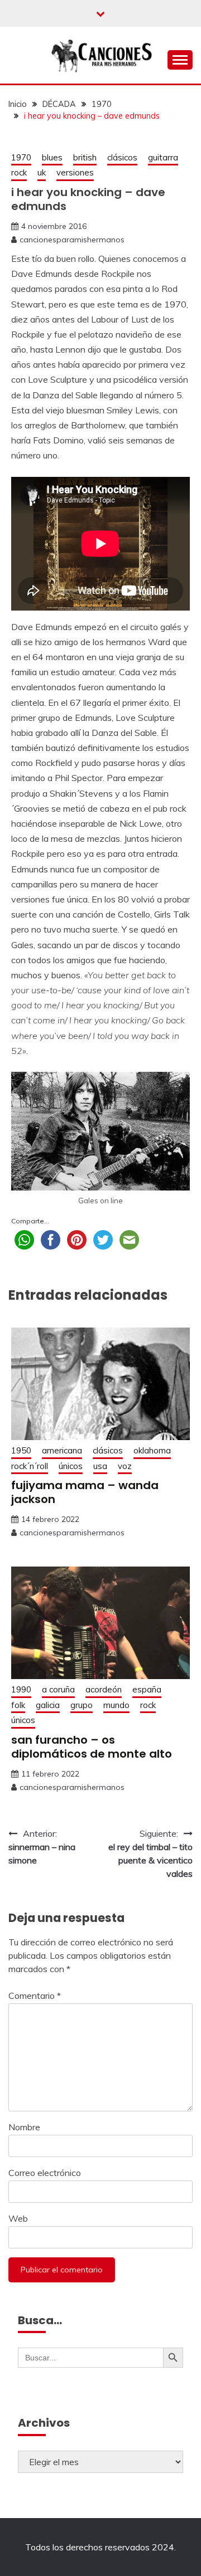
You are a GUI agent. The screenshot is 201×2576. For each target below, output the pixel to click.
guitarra (163, 157)
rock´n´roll (30, 1466)
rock (19, 172)
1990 (21, 1689)
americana (62, 1450)
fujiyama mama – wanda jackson (85, 1492)
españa (147, 1689)
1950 (21, 1450)
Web (18, 2218)
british (85, 157)
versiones (75, 172)
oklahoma (152, 1450)
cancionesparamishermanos (72, 240)
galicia (48, 1705)
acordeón (104, 1689)
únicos (71, 1466)
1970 (21, 157)
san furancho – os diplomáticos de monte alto (92, 1747)
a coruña (58, 1689)
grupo (82, 1705)
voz (125, 1466)
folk (18, 1705)
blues (52, 157)
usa (100, 1466)
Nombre (24, 2127)
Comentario (35, 1996)
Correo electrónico (45, 2173)
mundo (116, 1705)
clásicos (122, 157)
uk (42, 172)
